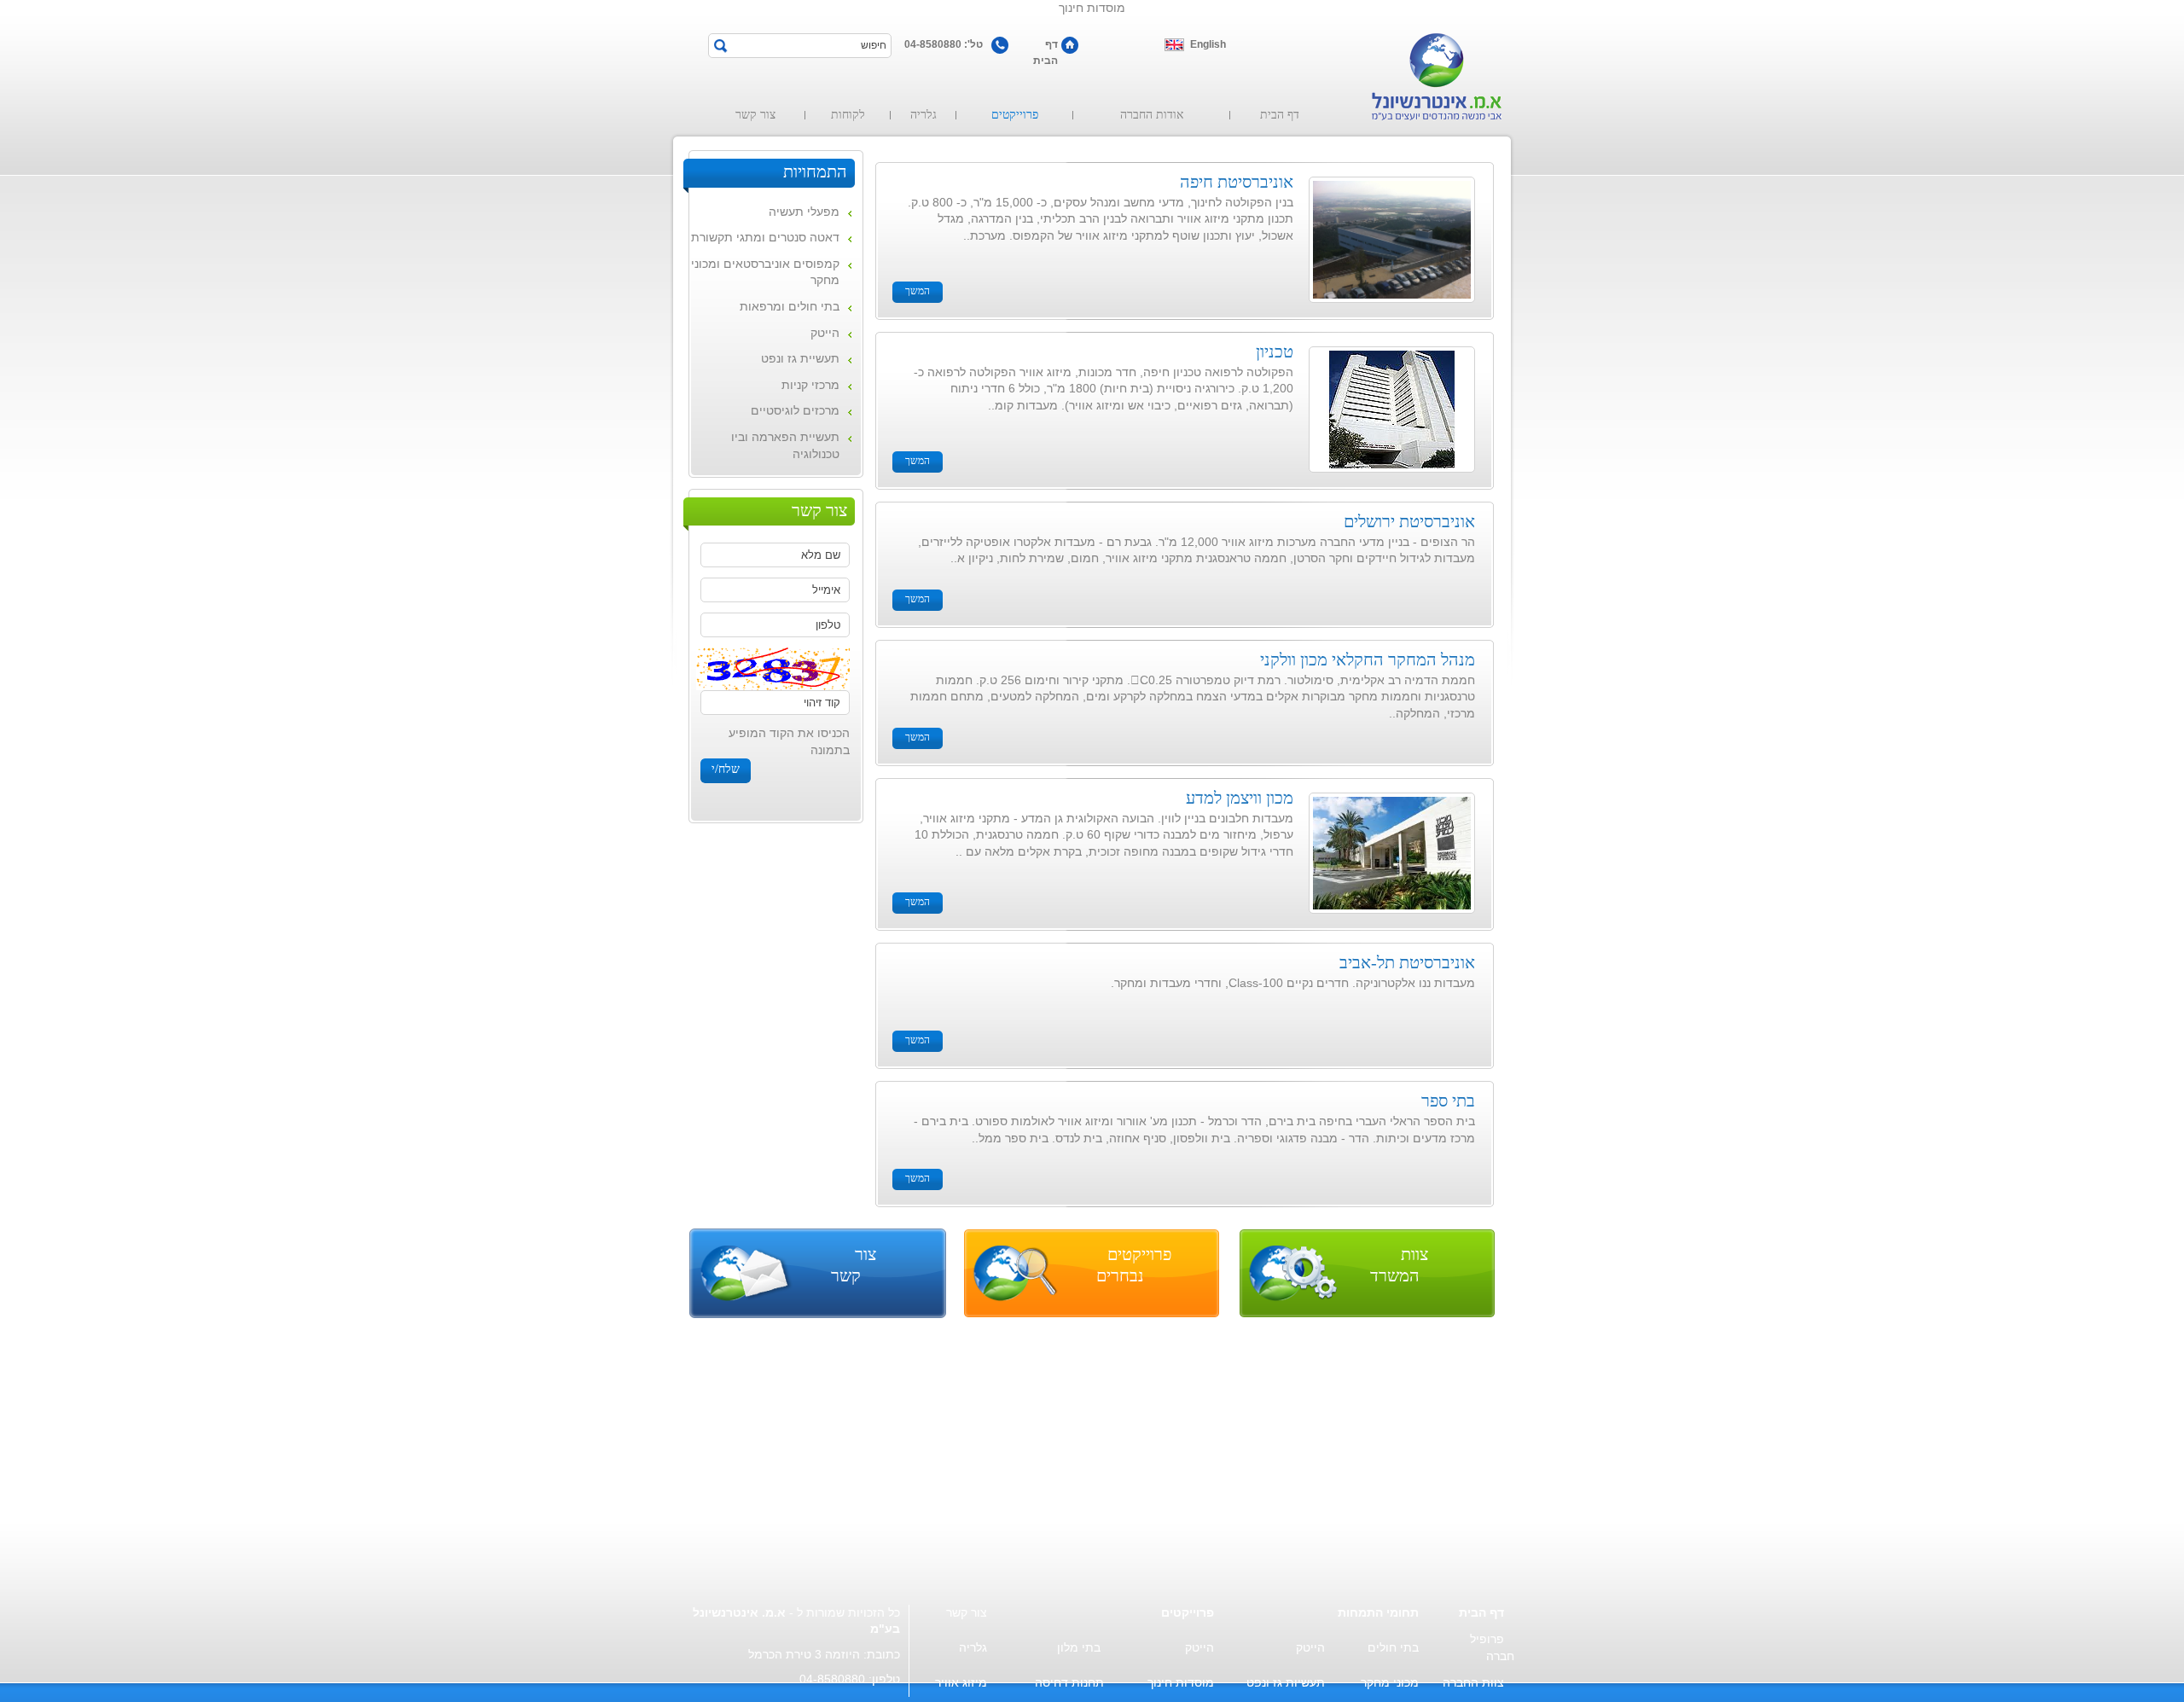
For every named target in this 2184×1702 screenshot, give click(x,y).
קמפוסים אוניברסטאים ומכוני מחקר (765, 272)
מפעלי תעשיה (804, 212)
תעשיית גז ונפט (800, 358)
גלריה (924, 115)
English (1208, 44)
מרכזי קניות (810, 385)
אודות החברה (1152, 115)
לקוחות (848, 115)
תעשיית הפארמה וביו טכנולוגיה (785, 445)
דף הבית (1046, 46)
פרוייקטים (1015, 115)
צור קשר (755, 115)
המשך (918, 291)
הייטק (825, 333)
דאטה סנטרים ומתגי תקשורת (765, 237)
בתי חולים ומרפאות (790, 306)
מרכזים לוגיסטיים (795, 410)
